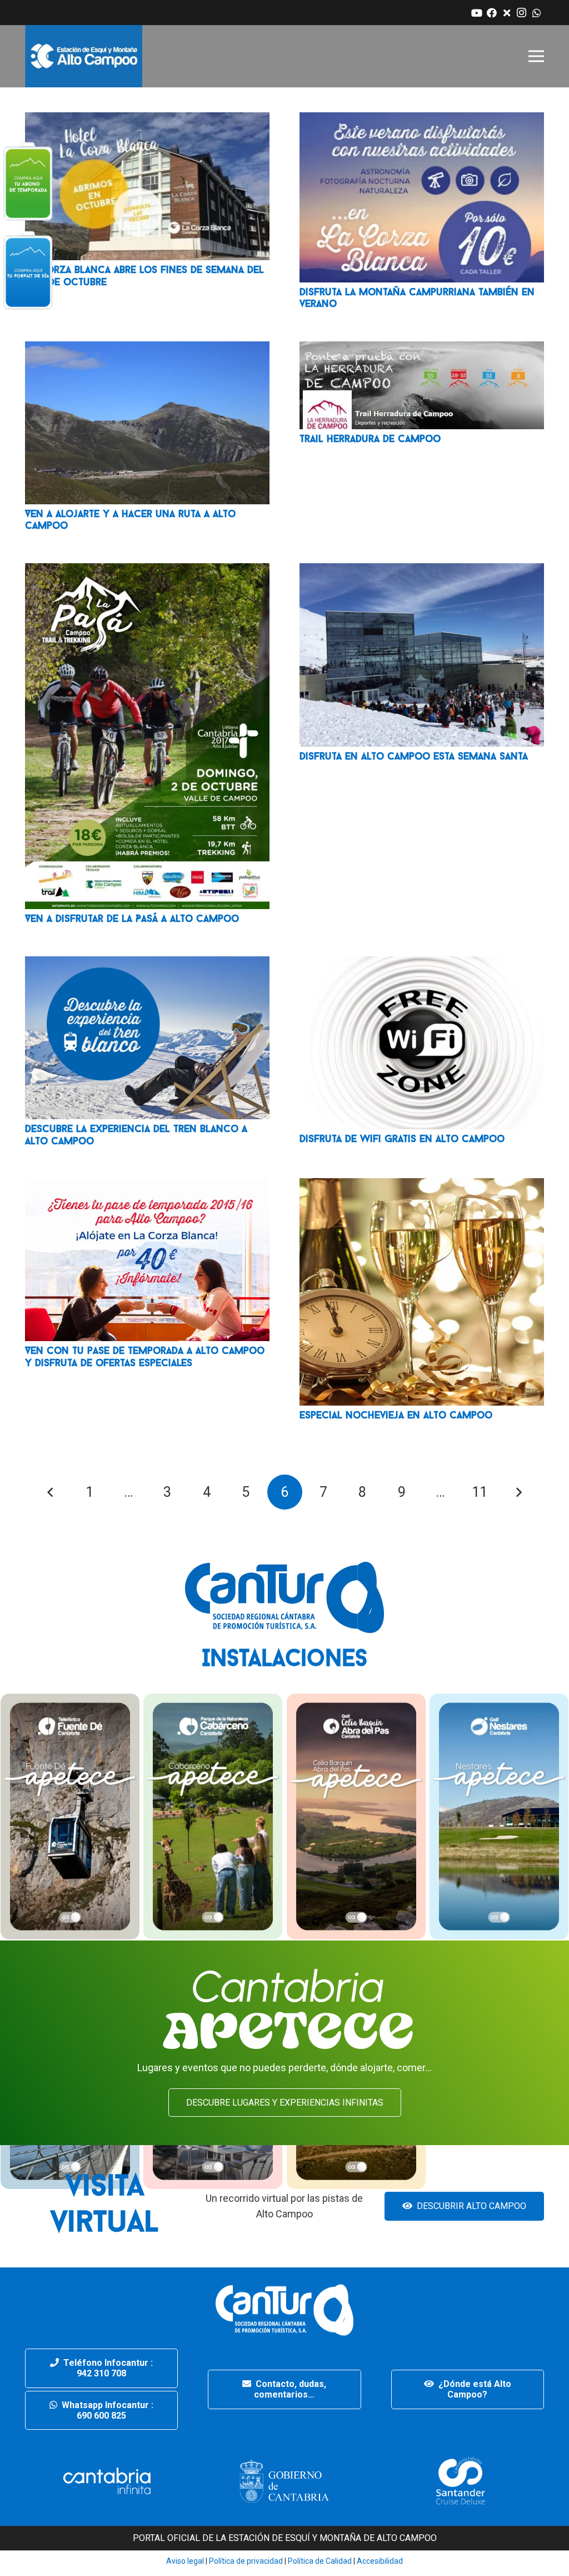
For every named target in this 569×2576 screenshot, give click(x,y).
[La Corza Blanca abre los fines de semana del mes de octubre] (147, 120)
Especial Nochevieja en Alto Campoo (396, 1416)
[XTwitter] (506, 13)
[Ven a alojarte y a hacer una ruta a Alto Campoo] (147, 349)
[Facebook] (491, 13)
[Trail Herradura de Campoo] (422, 349)
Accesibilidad (380, 2561)
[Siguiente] (519, 1492)
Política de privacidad (245, 2561)
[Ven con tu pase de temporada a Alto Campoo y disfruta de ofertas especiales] (147, 1186)
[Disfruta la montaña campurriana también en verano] (422, 120)
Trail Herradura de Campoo (370, 440)
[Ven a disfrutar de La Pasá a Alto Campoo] (147, 571)
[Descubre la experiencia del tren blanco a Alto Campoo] (147, 964)
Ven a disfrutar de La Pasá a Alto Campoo (132, 920)
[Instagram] (521, 13)
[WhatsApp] (536, 13)
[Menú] (536, 56)
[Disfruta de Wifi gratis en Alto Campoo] (422, 964)
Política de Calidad (320, 2561)
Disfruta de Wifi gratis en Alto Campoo (402, 1140)
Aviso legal (185, 2561)
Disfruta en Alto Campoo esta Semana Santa (414, 757)
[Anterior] (50, 1492)
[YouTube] (476, 13)
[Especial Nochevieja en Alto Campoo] (422, 1186)
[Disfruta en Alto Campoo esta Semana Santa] (422, 571)
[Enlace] (84, 56)
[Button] (28, 181)
